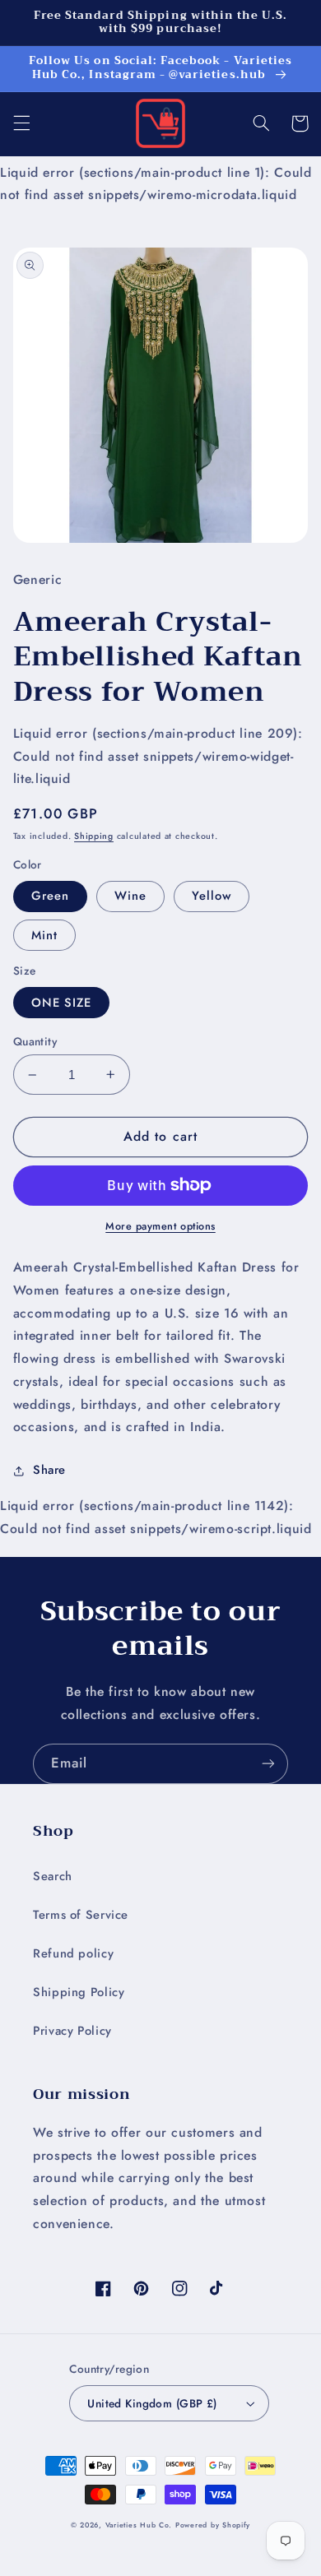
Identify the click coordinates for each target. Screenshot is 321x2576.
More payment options (160, 1226)
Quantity (35, 1041)
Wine (130, 896)
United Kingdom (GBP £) (152, 2403)
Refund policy (73, 1953)
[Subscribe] (268, 1764)
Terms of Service (81, 1915)
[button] (21, 123)
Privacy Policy (72, 2031)
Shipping (94, 836)
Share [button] (49, 1470)
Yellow (212, 896)
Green (50, 896)
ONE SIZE (61, 1003)
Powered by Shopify (213, 2525)
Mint (44, 935)
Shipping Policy (79, 1992)
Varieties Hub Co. (139, 2525)
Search (53, 1876)
